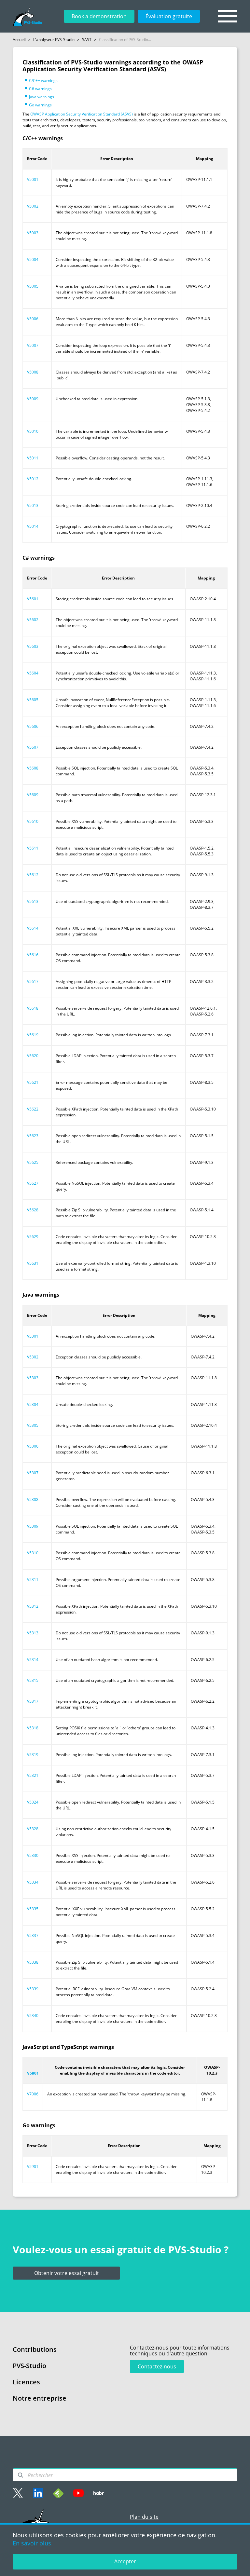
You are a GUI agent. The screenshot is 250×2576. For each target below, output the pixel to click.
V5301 (33, 1336)
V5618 (33, 1008)
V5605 (33, 700)
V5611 (33, 848)
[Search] (21, 2475)
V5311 (33, 1580)
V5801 (33, 2073)
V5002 (33, 206)
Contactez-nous (157, 2366)
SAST (87, 40)
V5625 (33, 1162)
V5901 (33, 2167)
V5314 (33, 1660)
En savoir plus (32, 2543)
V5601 (33, 599)
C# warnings (40, 89)
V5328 (33, 1829)
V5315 (33, 1680)
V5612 (33, 875)
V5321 (33, 1775)
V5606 (33, 726)
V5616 (33, 955)
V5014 (33, 526)
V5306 (33, 1446)
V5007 (33, 345)
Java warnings (42, 97)
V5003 (33, 233)
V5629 (33, 1237)
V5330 (33, 1855)
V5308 (33, 1499)
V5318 (33, 1728)
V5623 (33, 1136)
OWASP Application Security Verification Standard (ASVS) (82, 114)
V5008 (33, 372)
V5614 (33, 928)
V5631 (33, 1263)
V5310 (33, 1553)
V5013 (33, 505)
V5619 (33, 1035)
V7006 (33, 2094)
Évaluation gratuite (169, 16)
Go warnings (40, 105)
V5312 (33, 1606)
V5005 (33, 286)
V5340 (33, 2016)
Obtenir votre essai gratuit (67, 2273)
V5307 (33, 1473)
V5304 (33, 1404)
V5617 (33, 981)
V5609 (33, 795)
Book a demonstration (99, 16)
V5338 (33, 1962)
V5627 (33, 1183)
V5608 (33, 768)
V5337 (33, 1935)
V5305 (33, 1425)
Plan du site (144, 2517)
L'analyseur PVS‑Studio (54, 40)
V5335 (33, 1909)
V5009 (33, 399)
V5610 (33, 821)
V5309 (33, 1526)
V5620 (33, 1056)
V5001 (33, 179)
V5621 (33, 1082)
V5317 (33, 1701)
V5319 (33, 1755)
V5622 (33, 1109)
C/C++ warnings (43, 81)
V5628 (33, 1210)
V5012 (33, 479)
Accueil (19, 40)
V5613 (33, 901)
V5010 (33, 431)
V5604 (33, 673)
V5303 (33, 1378)
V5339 (33, 1989)
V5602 (33, 620)
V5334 (33, 1882)
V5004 (33, 259)
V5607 (33, 747)
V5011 (33, 458)
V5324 (33, 1802)
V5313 (33, 1633)
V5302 (33, 1357)
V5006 (33, 319)
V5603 (33, 646)
